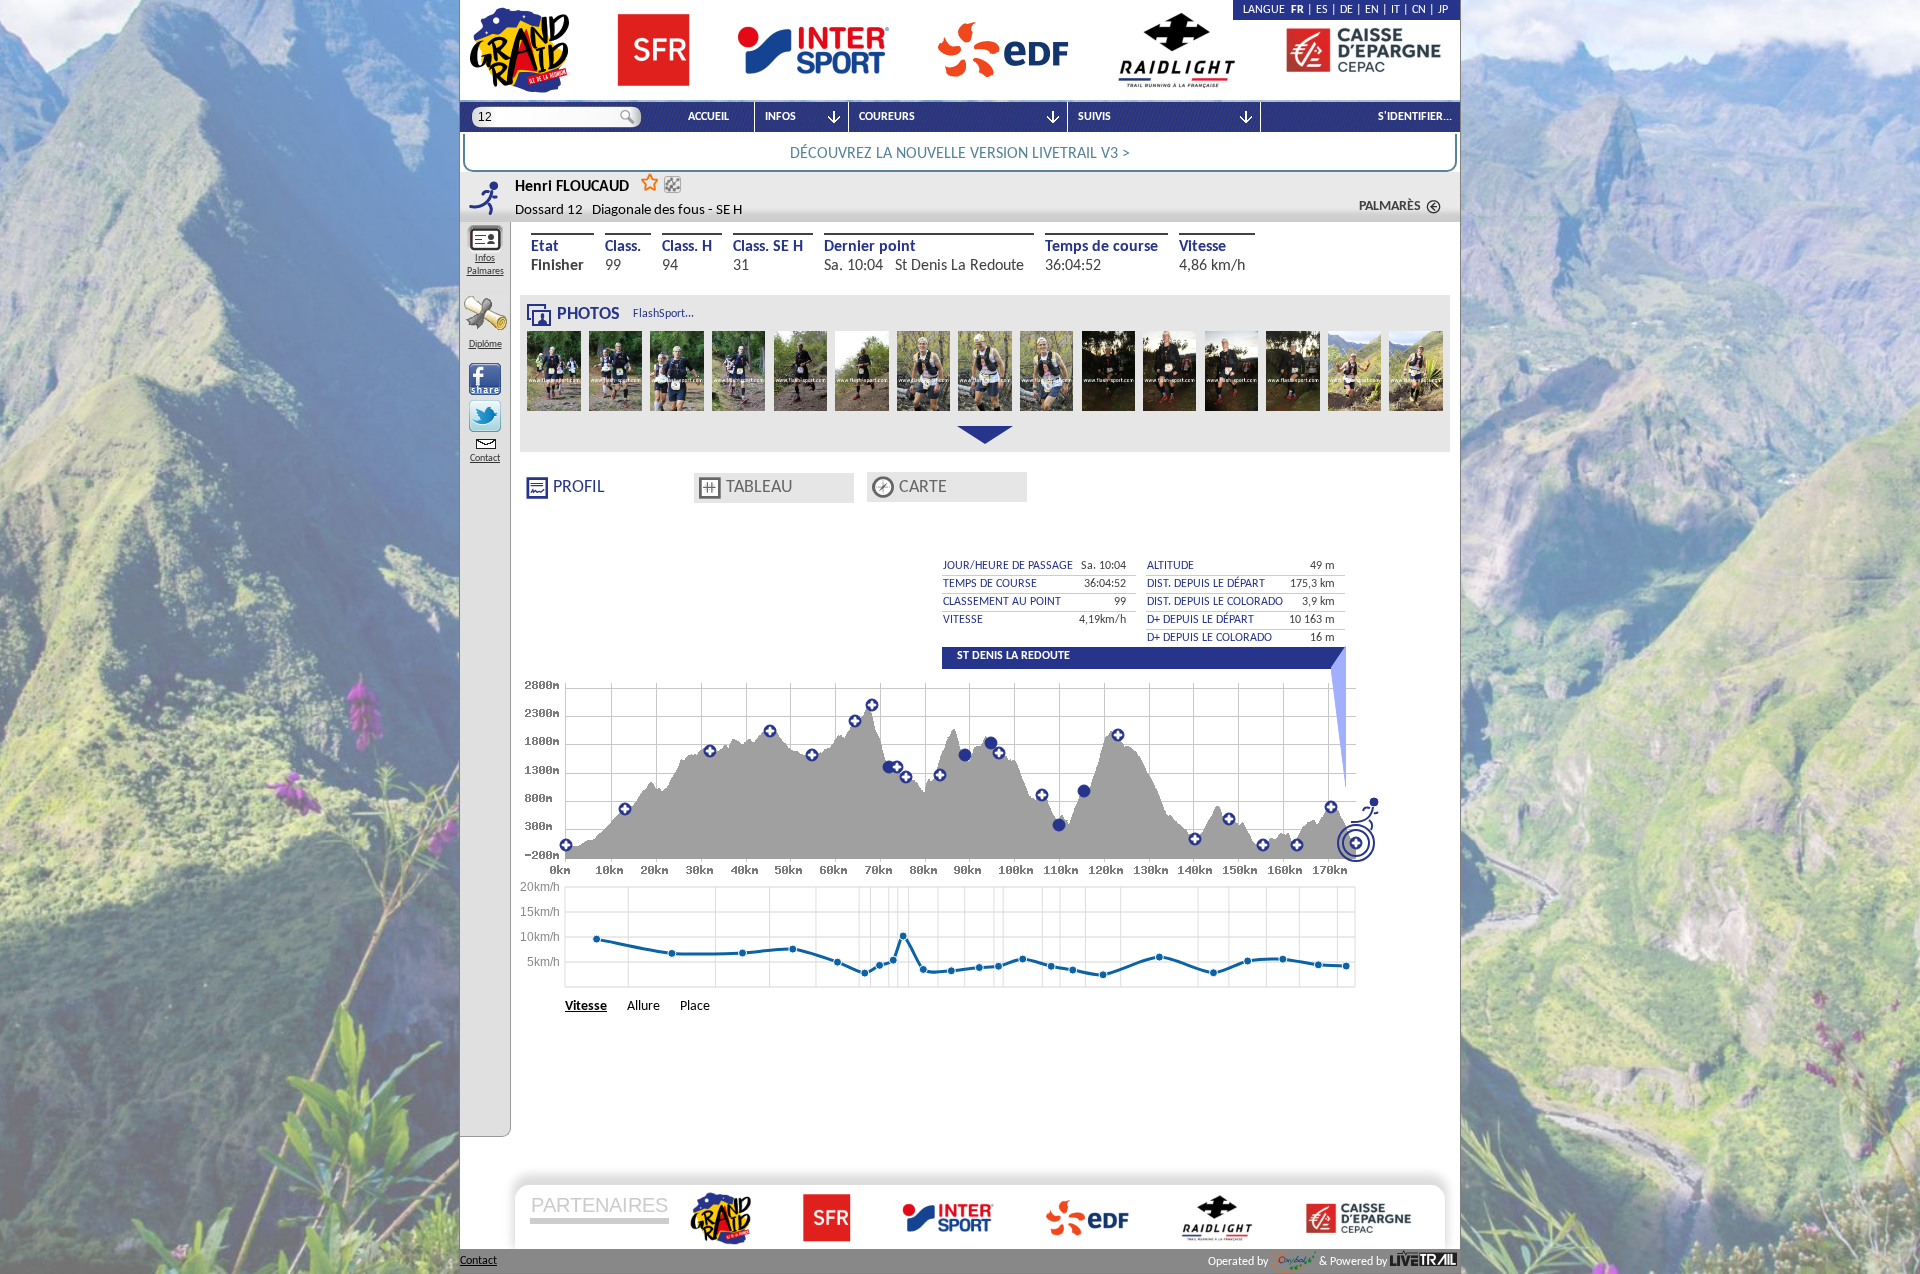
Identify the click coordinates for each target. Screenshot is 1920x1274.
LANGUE (1267, 10)
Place (695, 1006)
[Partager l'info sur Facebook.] (485, 379)
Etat (545, 247)
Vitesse (1202, 247)
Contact (485, 458)
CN (1419, 10)
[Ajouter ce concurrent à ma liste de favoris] (650, 181)
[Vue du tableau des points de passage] (710, 488)
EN (1372, 10)
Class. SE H (768, 247)
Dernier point (870, 247)
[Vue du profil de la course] (537, 488)
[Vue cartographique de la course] (883, 487)
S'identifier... (1415, 117)
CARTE (923, 487)
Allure (643, 1006)
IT (1395, 10)
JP (1443, 10)
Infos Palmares (485, 265)
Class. (623, 247)
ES (1322, 10)
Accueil (708, 117)
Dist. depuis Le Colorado (1215, 602)
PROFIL (579, 487)
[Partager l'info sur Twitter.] (485, 416)
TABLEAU (759, 487)
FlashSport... (663, 314)
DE (1346, 10)
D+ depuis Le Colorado (1209, 638)
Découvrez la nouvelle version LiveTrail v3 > (960, 154)
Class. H (687, 247)
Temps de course (1101, 247)
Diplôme (485, 344)
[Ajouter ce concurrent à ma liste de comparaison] (672, 184)
